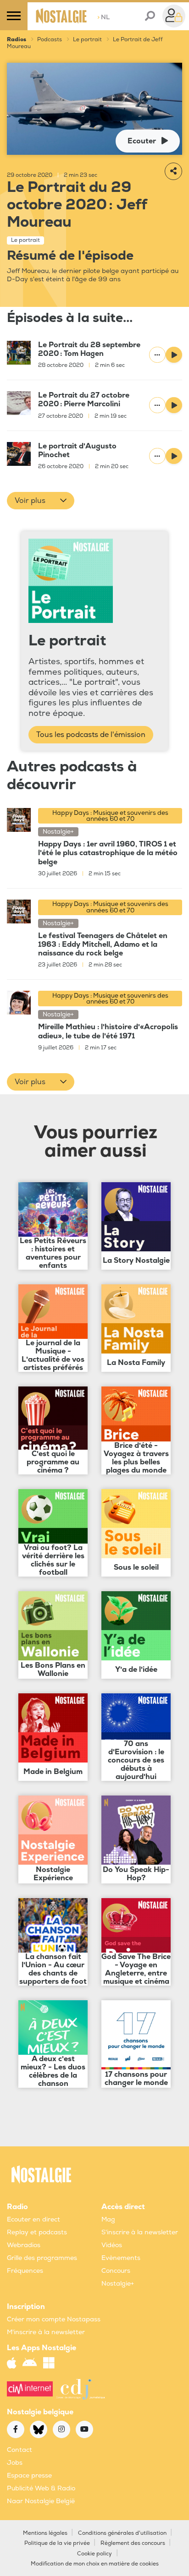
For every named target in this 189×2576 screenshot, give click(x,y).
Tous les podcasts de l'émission (91, 735)
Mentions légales (45, 2533)
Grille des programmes (42, 2258)
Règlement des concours (133, 2543)
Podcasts (50, 40)
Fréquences (25, 2271)
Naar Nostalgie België (41, 2501)
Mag (108, 2219)
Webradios (24, 2245)
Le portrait (87, 40)
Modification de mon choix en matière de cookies (95, 2564)
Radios (17, 40)
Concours (116, 2271)
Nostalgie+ (118, 2284)
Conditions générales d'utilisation (122, 2533)
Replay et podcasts (37, 2232)
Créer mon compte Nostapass (54, 2319)
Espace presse (29, 2475)
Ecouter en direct (33, 2219)
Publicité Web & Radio (41, 2488)
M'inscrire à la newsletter (46, 2332)
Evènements (121, 2258)
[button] (41, 501)
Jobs (15, 2463)
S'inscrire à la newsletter (140, 2232)
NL (103, 17)
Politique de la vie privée (57, 2543)
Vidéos (112, 2245)
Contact (19, 2450)
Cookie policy (94, 2554)
